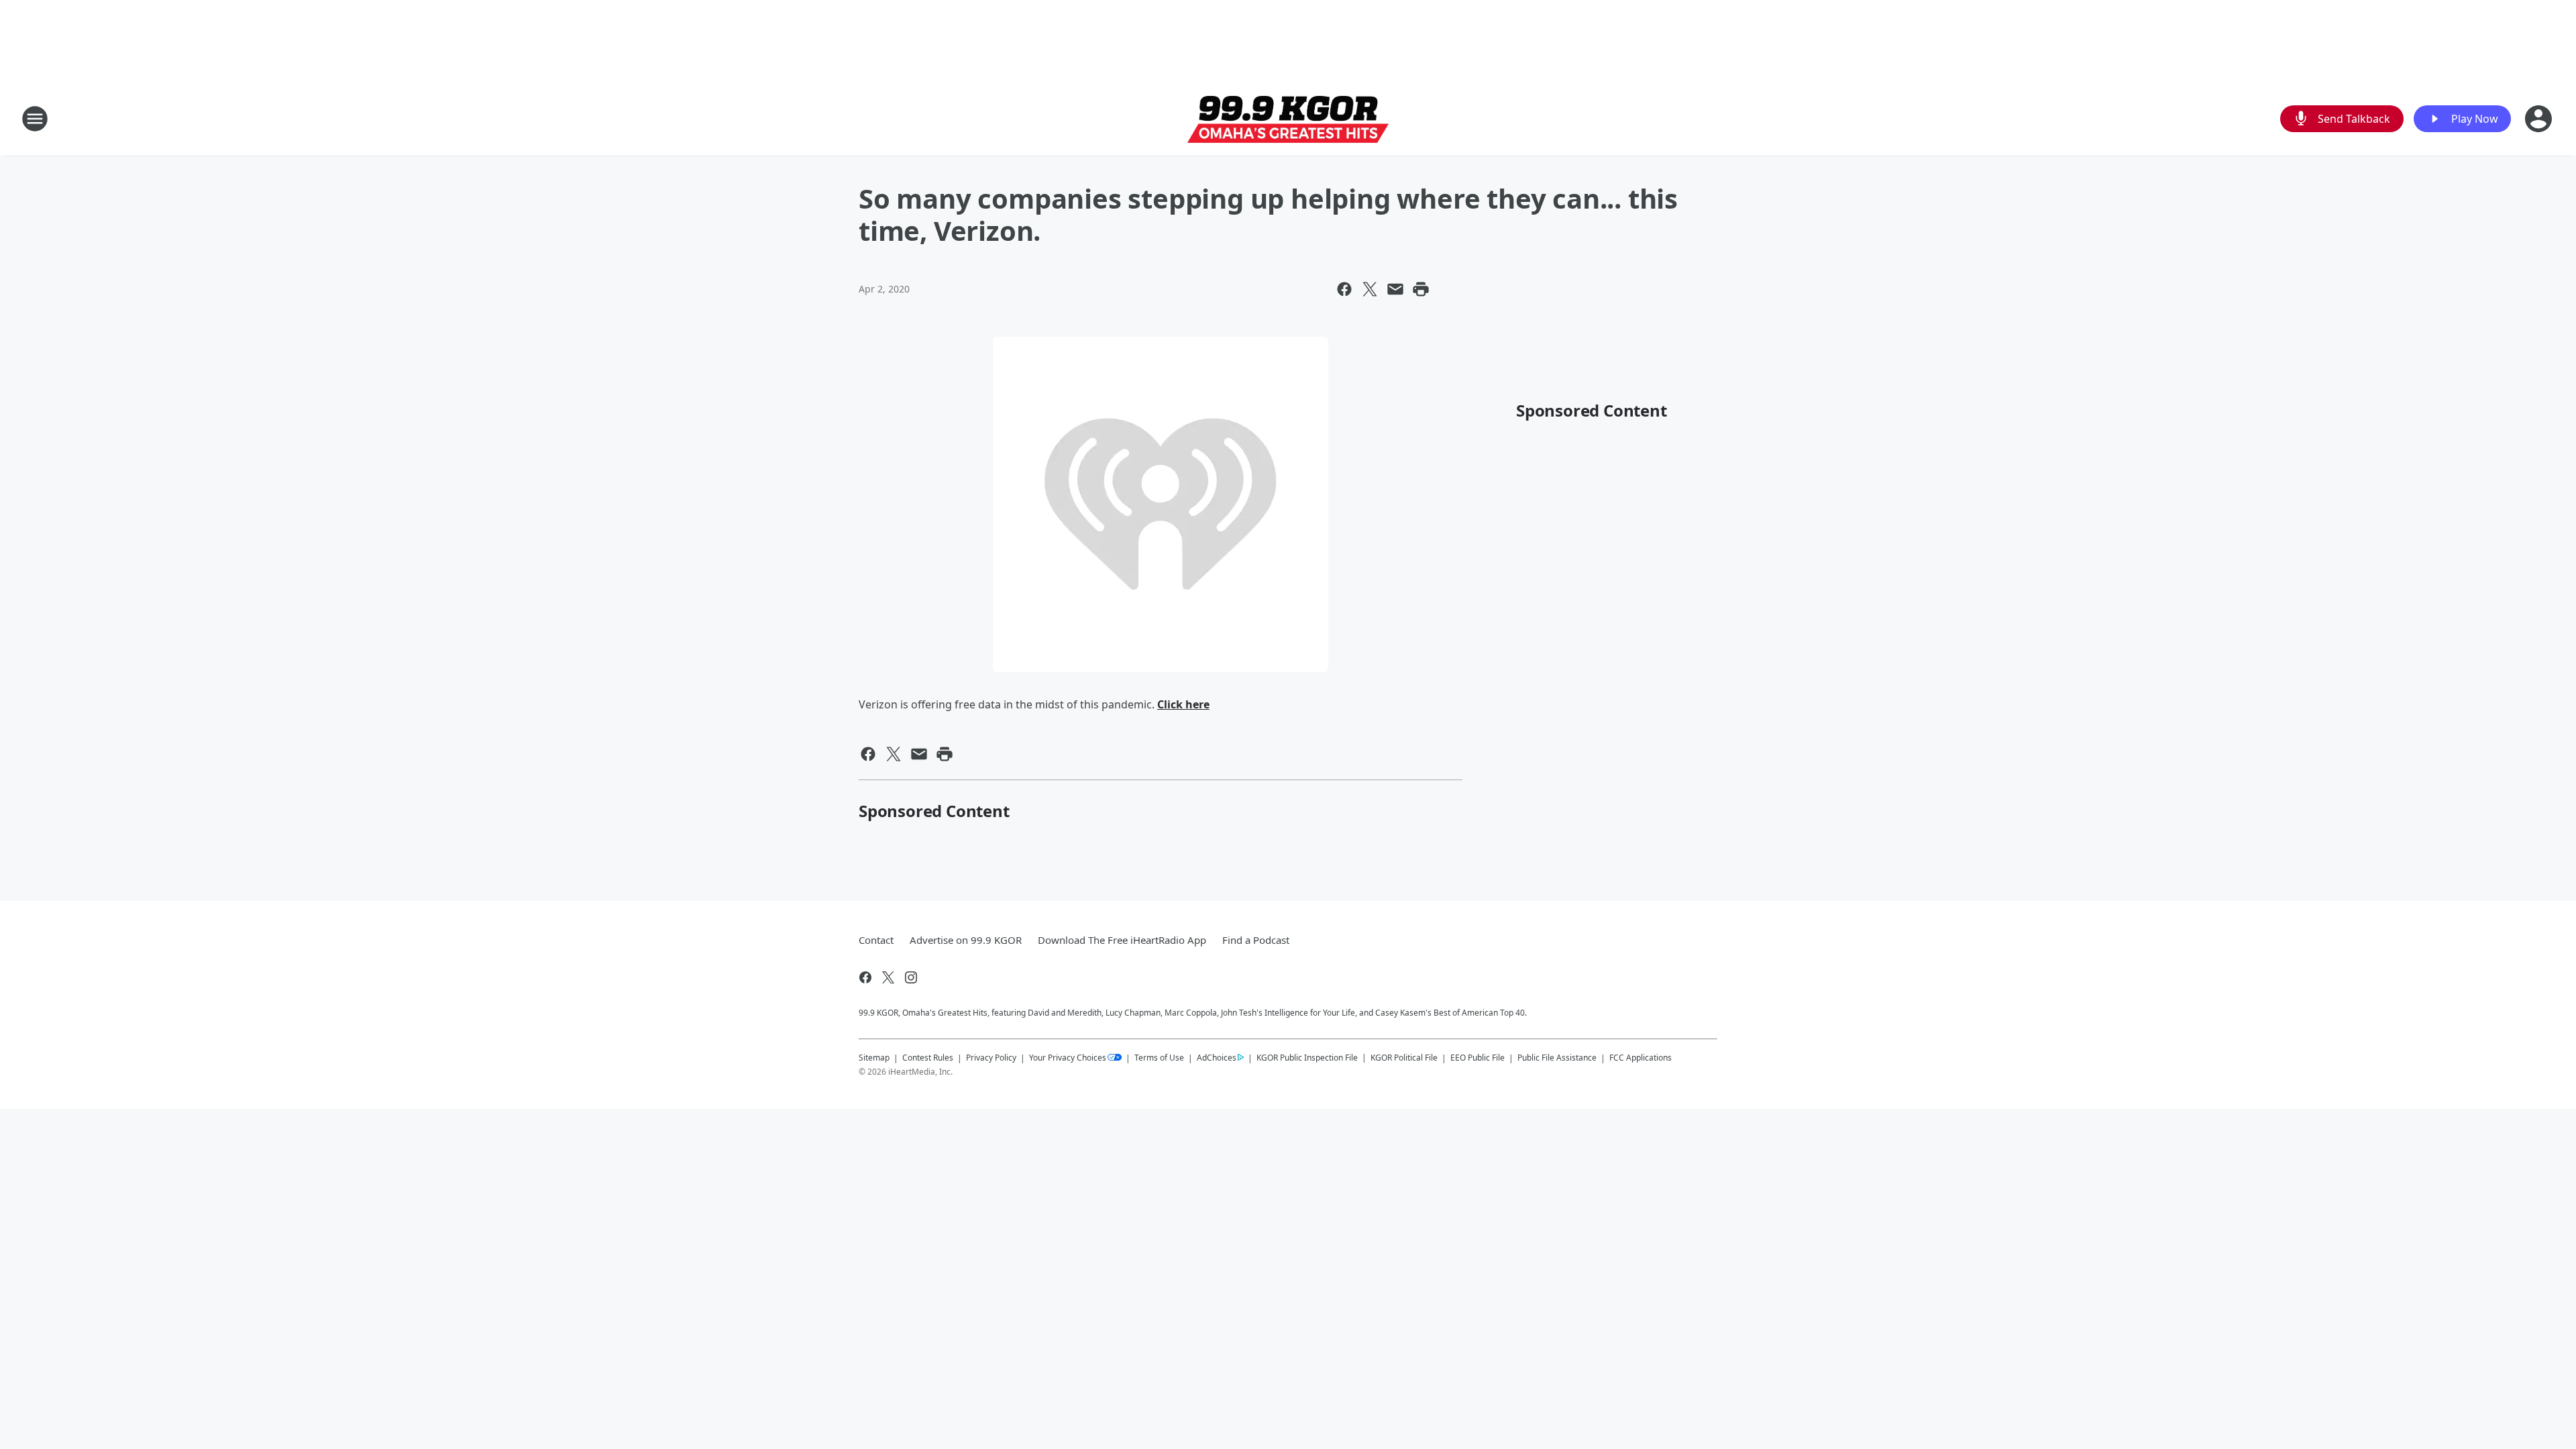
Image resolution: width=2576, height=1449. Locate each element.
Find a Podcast (1256, 940)
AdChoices (1217, 1058)
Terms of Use (1159, 1058)
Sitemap (874, 1058)
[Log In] (2540, 119)
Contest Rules (928, 1058)
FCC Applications (1641, 1057)
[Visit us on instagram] (911, 977)
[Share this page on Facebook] (1344, 289)
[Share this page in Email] (1395, 289)
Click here (1183, 704)
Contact (876, 940)
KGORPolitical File (1404, 1058)
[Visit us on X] (888, 977)
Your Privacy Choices (1068, 1058)
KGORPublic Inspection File (1307, 1057)
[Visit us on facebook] (865, 977)
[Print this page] (1421, 289)
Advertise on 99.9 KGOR (966, 940)
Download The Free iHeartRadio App (1122, 940)
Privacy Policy (991, 1058)
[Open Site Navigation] (35, 119)
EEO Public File (1478, 1058)
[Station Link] (1288, 119)
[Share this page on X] (1370, 289)
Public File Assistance (1557, 1058)
